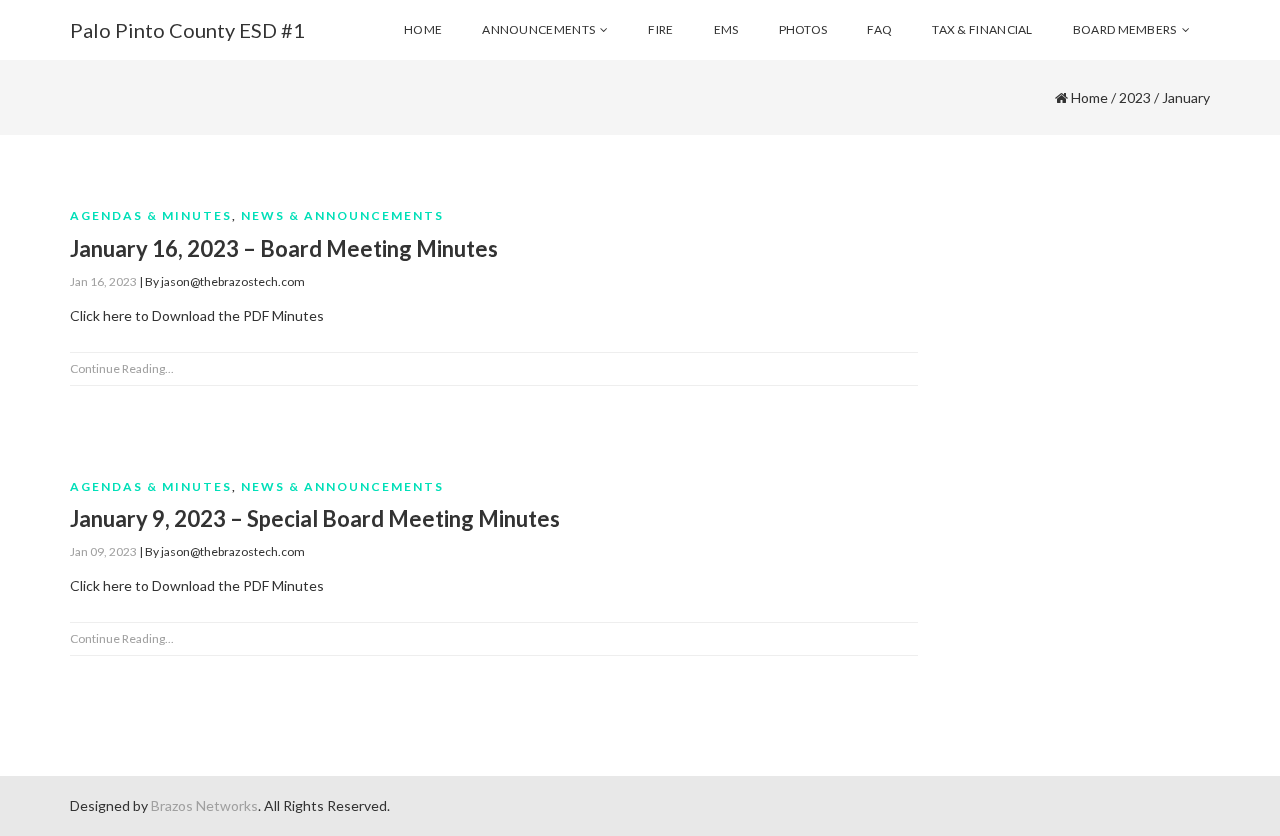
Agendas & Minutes (151, 215)
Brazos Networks (204, 805)
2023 (1135, 97)
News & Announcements (342, 215)
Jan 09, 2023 (103, 551)
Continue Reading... (122, 368)
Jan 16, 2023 (103, 281)
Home (1089, 97)
